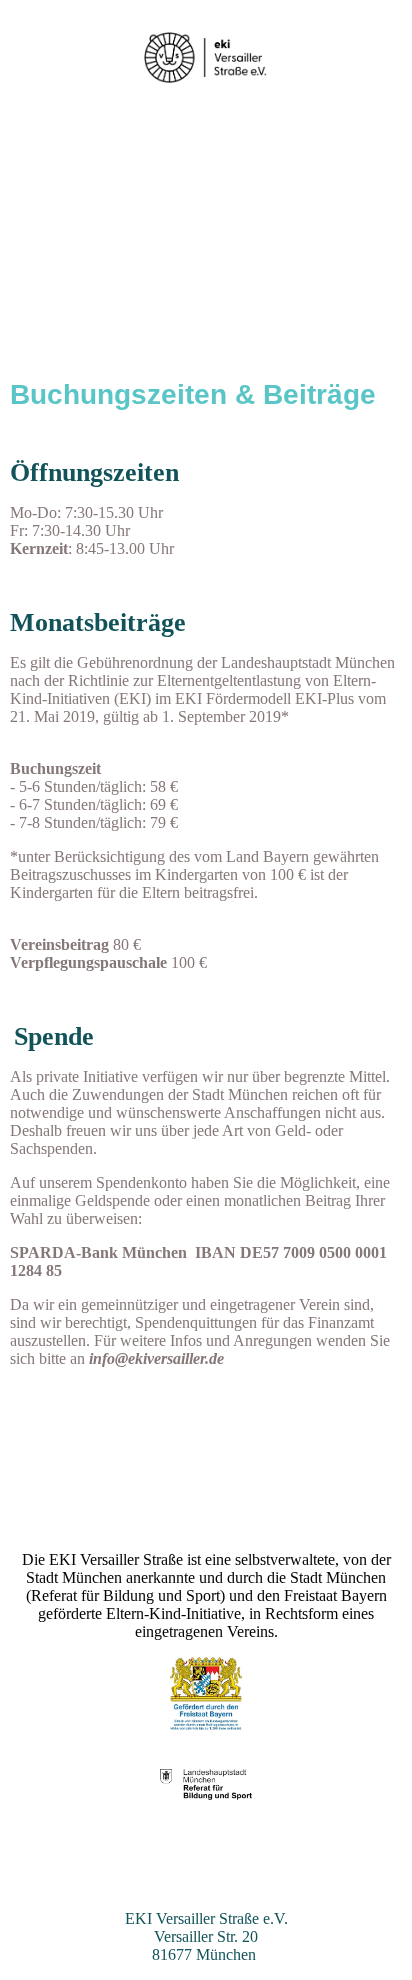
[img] (206, 57)
